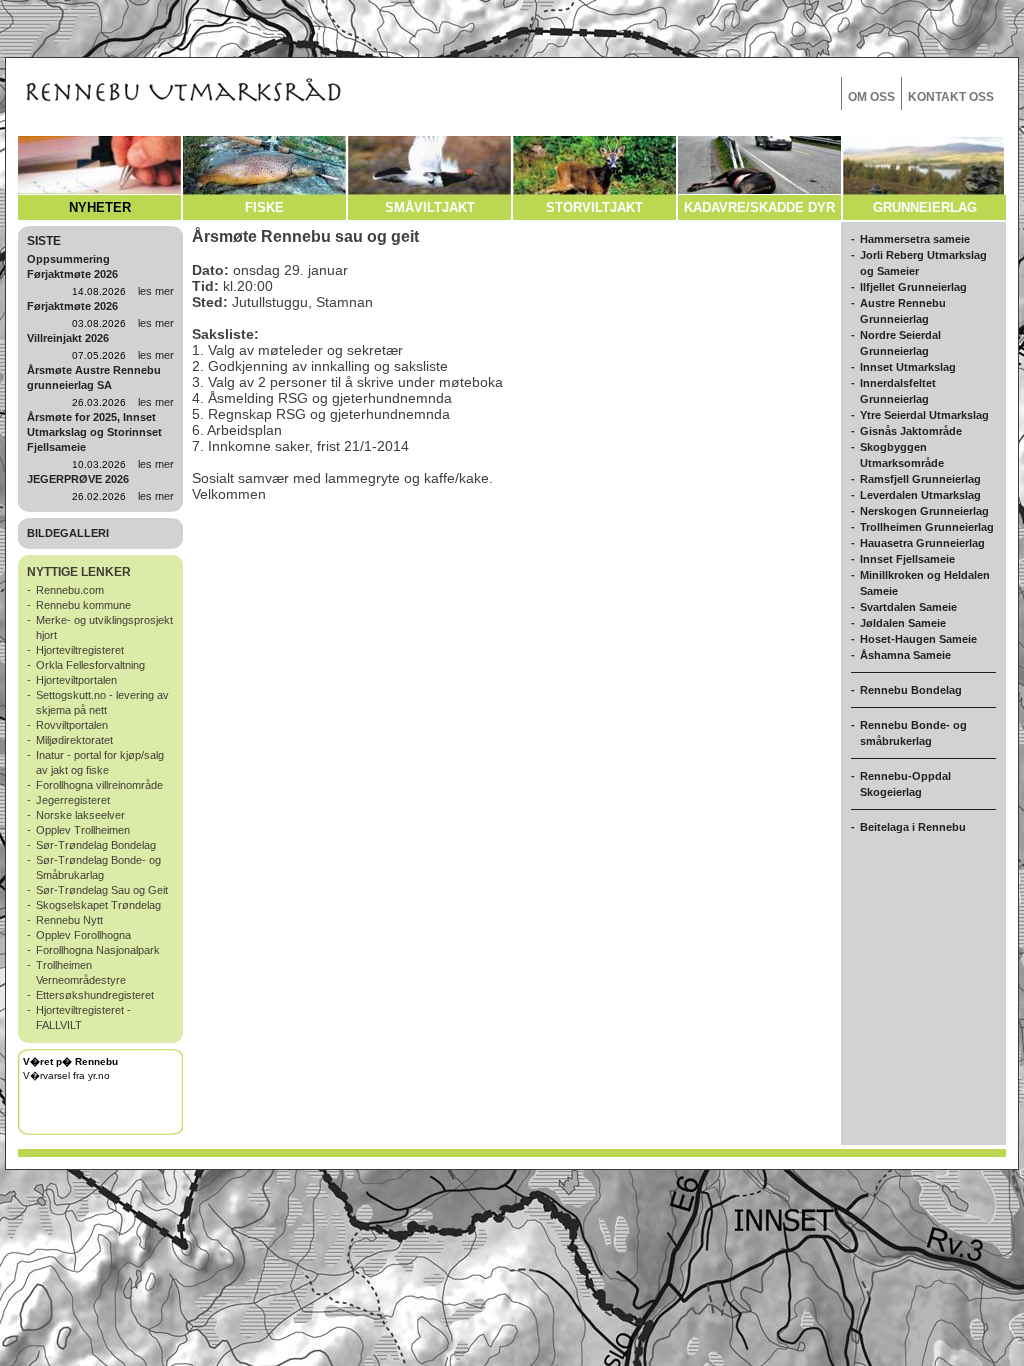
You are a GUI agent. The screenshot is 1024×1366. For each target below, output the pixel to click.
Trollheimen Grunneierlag (927, 527)
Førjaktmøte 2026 (72, 306)
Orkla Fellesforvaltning (90, 665)
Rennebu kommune (83, 605)
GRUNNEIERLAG (925, 207)
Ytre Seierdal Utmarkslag (924, 415)
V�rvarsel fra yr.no (66, 1075)
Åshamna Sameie (905, 655)
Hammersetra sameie (915, 239)
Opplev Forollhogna (83, 935)
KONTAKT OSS (951, 97)
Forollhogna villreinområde (99, 785)
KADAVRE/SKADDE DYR (759, 207)
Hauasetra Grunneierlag (922, 543)
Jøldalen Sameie (903, 623)
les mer (156, 291)
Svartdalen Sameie (908, 607)
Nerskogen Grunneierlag (924, 511)
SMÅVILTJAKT (430, 207)
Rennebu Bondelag (911, 690)
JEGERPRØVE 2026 (78, 479)
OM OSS (871, 97)
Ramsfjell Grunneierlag (920, 479)
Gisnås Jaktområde (911, 431)
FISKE (264, 207)
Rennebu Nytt (69, 920)
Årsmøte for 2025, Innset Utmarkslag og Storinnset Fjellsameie (94, 432)
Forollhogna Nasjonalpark (98, 950)
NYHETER (100, 207)
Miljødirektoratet (74, 740)
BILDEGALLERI (68, 533)
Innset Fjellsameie (907, 559)
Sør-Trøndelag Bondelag (96, 845)
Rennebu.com (70, 590)
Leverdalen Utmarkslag (920, 495)
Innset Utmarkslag (908, 367)
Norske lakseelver (80, 815)
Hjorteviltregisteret (80, 650)
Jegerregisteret (73, 800)
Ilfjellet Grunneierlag (913, 287)
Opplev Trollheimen (83, 830)
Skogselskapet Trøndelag (98, 905)
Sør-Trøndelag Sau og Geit (102, 890)
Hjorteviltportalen (76, 680)
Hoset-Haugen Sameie (918, 639)
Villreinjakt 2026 (68, 338)
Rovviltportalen (72, 725)
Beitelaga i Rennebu (913, 827)
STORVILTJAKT (594, 207)
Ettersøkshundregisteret (95, 995)
